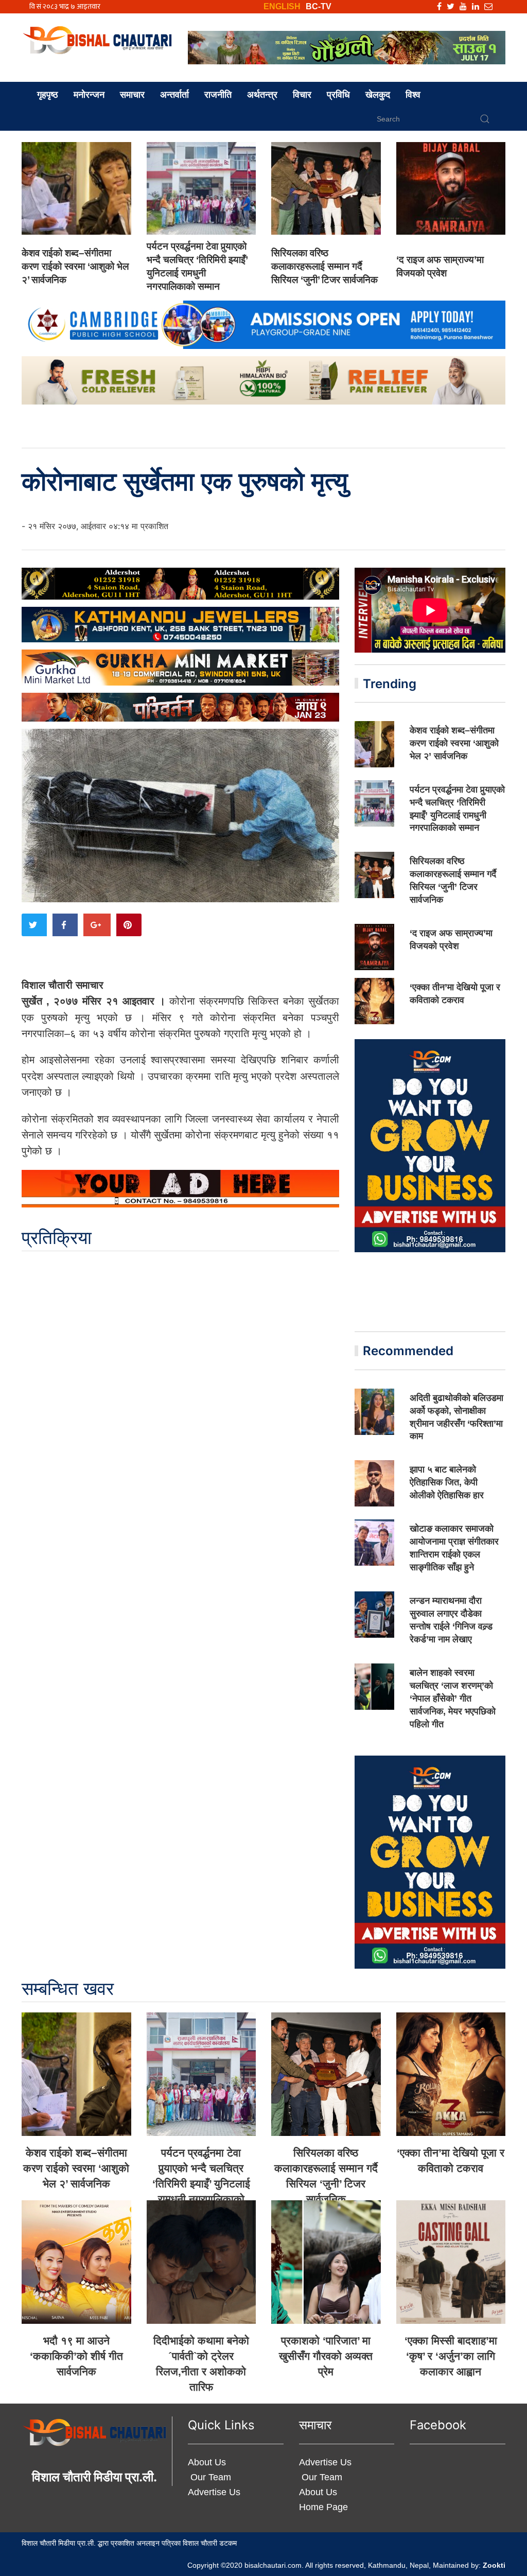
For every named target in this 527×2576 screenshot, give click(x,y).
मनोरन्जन (89, 95)
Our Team (209, 2477)
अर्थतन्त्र (262, 95)
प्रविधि (338, 95)
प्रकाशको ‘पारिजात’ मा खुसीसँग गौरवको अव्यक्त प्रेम (326, 2356)
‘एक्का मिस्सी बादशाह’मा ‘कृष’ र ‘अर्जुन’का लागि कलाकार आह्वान (451, 2356)
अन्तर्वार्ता (174, 95)
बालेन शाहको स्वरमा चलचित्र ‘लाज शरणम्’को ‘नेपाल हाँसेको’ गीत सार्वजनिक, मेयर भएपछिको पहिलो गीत (453, 1698)
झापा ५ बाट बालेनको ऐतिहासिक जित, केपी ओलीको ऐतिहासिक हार (447, 1482)
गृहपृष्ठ (48, 95)
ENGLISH (282, 6)
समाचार (132, 95)
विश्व (413, 95)
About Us (207, 2462)
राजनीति (218, 95)
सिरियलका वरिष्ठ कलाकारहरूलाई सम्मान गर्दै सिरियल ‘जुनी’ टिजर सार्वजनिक (324, 266)
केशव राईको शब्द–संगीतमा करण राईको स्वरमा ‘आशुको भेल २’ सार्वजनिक (75, 266)
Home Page (323, 2507)
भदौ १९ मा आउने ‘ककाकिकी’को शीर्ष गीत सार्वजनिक (76, 2356)
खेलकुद (378, 95)
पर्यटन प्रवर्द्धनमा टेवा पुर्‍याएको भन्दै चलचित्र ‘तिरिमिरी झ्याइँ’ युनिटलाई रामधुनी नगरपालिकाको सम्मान (201, 2184)
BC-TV (319, 6)
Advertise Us (214, 2492)
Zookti (494, 2565)
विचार (302, 95)
